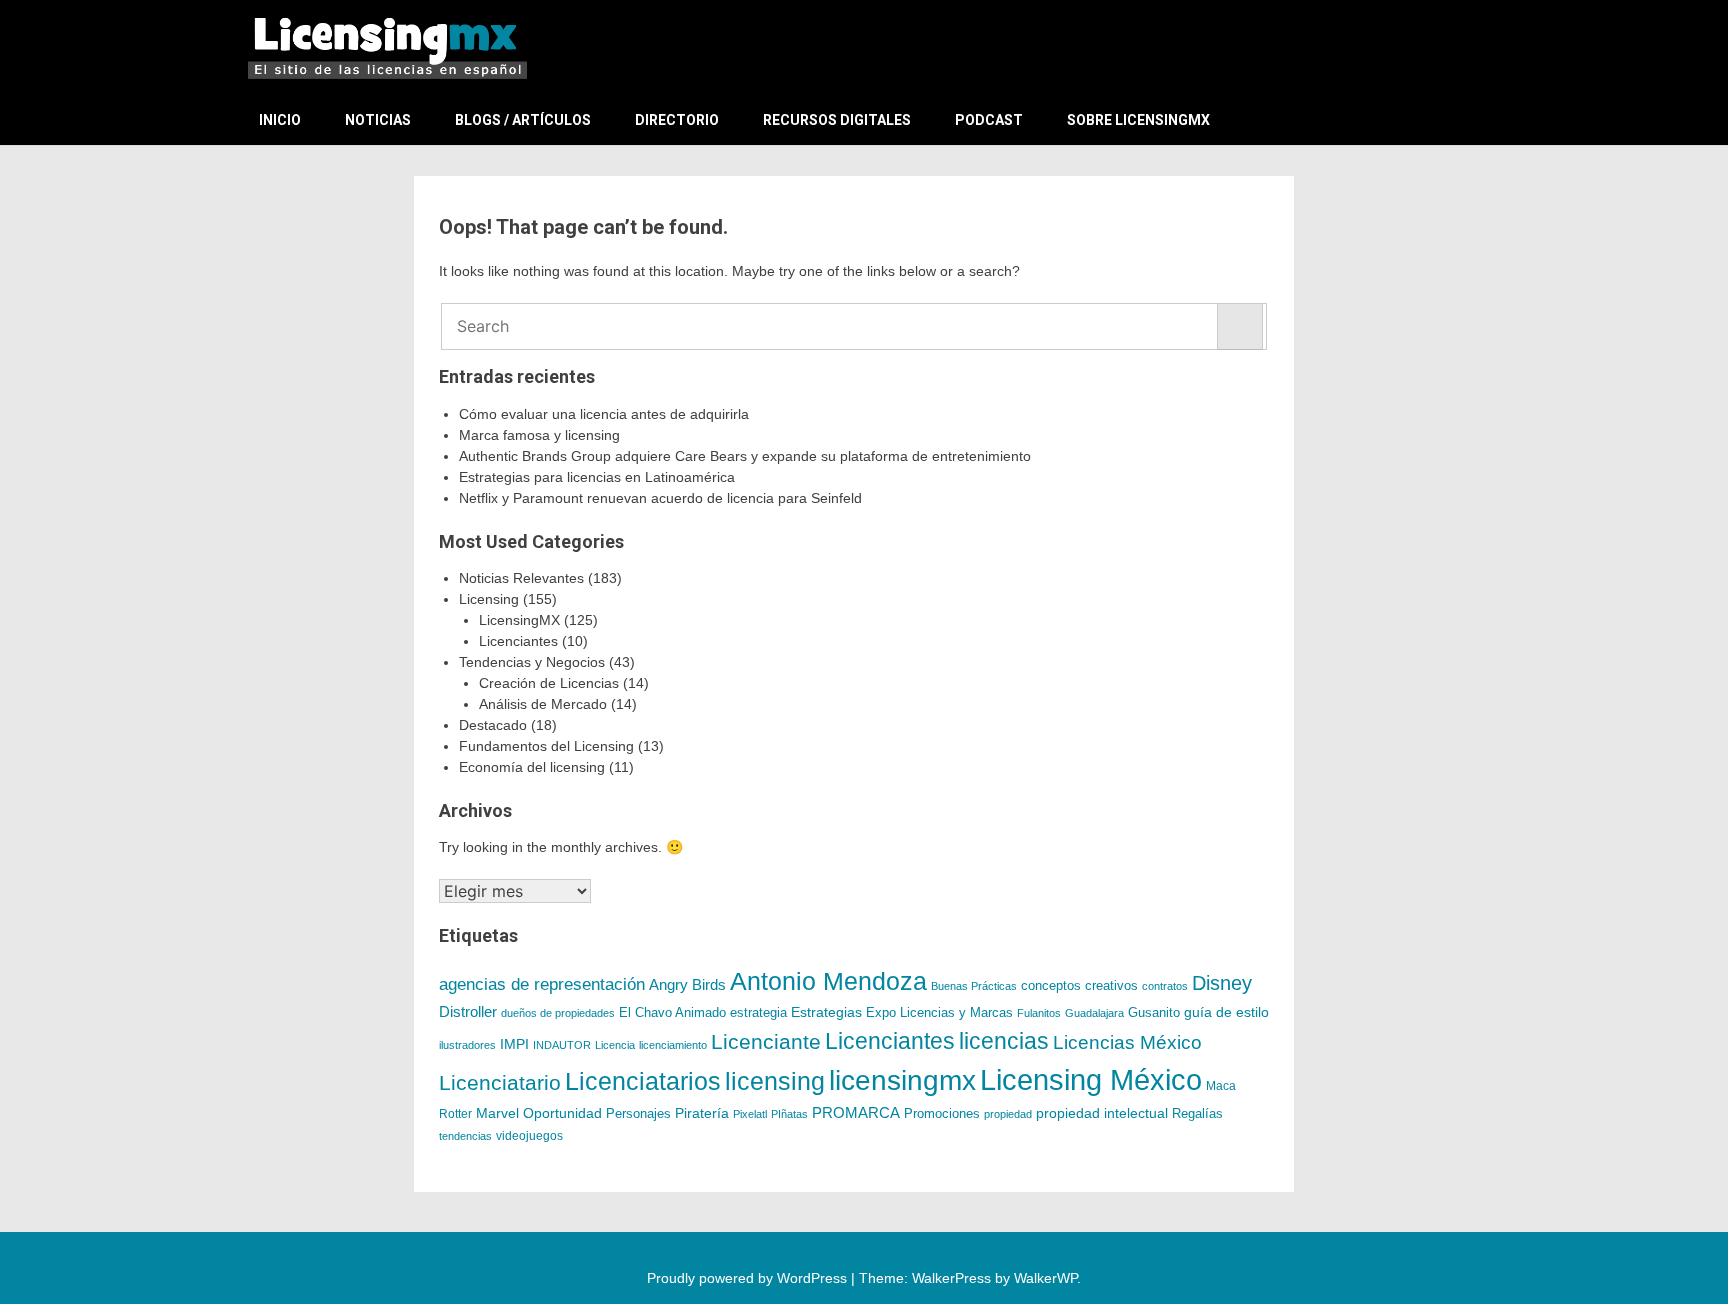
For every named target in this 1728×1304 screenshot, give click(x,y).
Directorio (677, 120)
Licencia (615, 1045)
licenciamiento (673, 1045)
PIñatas (789, 1114)
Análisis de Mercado (543, 704)
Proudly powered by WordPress (749, 1278)
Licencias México (1127, 1042)
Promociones (942, 1113)
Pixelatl (750, 1114)
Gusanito (1154, 1013)
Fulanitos (1039, 1013)
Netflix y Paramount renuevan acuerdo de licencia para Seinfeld (660, 498)
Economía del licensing (532, 767)
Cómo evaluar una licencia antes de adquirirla (604, 414)
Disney (1222, 983)
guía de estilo (1226, 1012)
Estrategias (826, 1012)
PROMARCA (856, 1113)
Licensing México (1091, 1079)
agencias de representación (542, 984)
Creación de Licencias (549, 683)
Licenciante (766, 1042)
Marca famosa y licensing (539, 435)
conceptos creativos (1079, 985)
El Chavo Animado (672, 1013)
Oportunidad (562, 1113)
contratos (1165, 986)
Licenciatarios (643, 1081)
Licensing (489, 599)
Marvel (497, 1113)
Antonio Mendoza (828, 981)
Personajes (638, 1113)
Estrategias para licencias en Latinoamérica (597, 477)
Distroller (468, 1011)
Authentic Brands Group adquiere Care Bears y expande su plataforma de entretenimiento (745, 456)
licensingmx (902, 1080)
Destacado (493, 725)
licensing (775, 1081)
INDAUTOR (562, 1045)
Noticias (378, 120)
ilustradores (467, 1045)
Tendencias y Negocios (532, 662)
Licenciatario (500, 1082)
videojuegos (529, 1136)
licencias (1004, 1041)
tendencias (465, 1136)
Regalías (1197, 1114)
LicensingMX (519, 620)
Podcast (989, 120)
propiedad (1008, 1114)
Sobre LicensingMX (1138, 120)
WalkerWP (1045, 1278)
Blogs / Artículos (523, 120)
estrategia (758, 1013)
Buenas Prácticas (974, 986)
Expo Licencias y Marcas (939, 1013)
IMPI (514, 1044)
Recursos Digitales (837, 120)
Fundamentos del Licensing (546, 746)
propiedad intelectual (1102, 1113)
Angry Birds (687, 984)
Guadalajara (1094, 1013)
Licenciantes (518, 641)
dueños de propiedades (558, 1013)
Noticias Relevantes (521, 578)
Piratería (702, 1113)
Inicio (280, 120)
